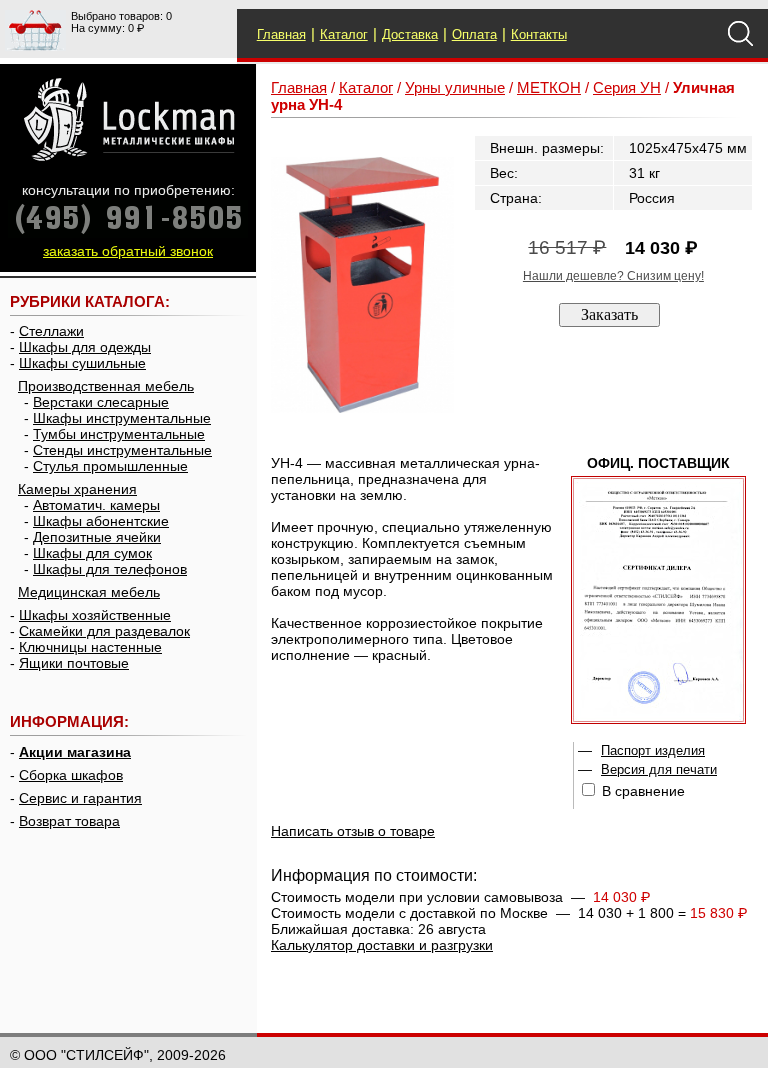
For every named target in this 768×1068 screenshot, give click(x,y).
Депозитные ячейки (97, 537)
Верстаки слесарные (101, 402)
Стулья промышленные (110, 466)
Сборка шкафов (71, 775)
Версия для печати (659, 769)
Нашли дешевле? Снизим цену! (613, 276)
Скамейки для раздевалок (104, 631)
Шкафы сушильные (82, 363)
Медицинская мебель (89, 592)
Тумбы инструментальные (119, 434)
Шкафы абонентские (101, 521)
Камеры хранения (77, 489)
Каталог (344, 34)
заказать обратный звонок (128, 251)
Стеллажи (51, 331)
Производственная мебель (106, 386)
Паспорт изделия (653, 750)
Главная (281, 34)
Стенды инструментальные (122, 450)
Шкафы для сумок (92, 553)
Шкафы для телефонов (110, 569)
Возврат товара (69, 821)
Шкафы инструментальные (122, 418)
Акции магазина (75, 752)
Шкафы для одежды (85, 347)
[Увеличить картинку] (362, 285)
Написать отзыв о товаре (353, 831)
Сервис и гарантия (80, 798)
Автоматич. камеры (96, 505)
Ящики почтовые (74, 663)
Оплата (474, 34)
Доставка (410, 34)
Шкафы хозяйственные (95, 615)
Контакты (539, 34)
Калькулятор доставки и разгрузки (382, 945)
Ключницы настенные (90, 647)
